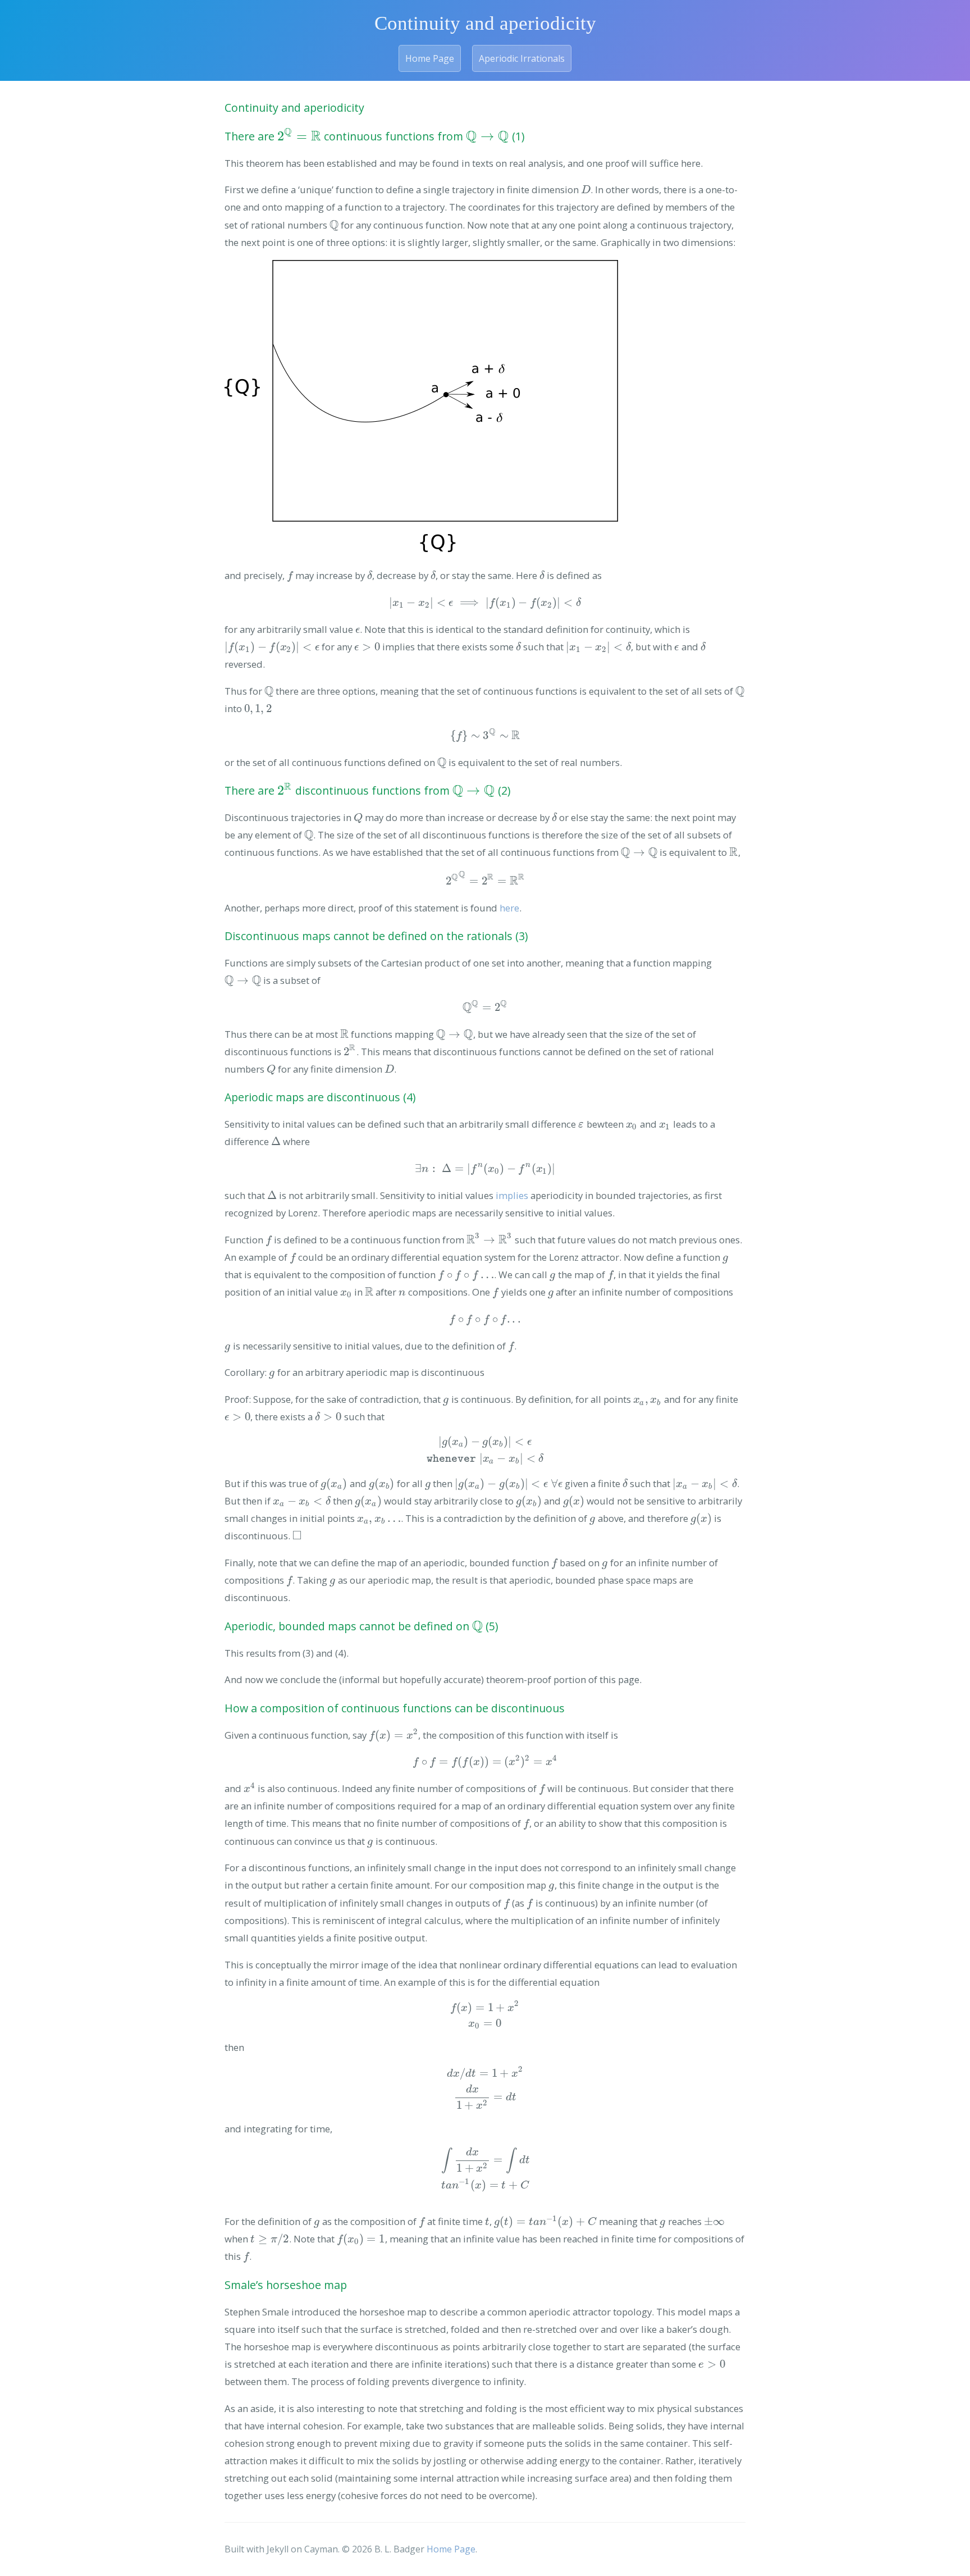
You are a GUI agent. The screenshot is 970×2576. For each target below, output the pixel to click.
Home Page (430, 58)
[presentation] (299, 136)
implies (512, 1195)
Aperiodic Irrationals (522, 58)
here (509, 908)
